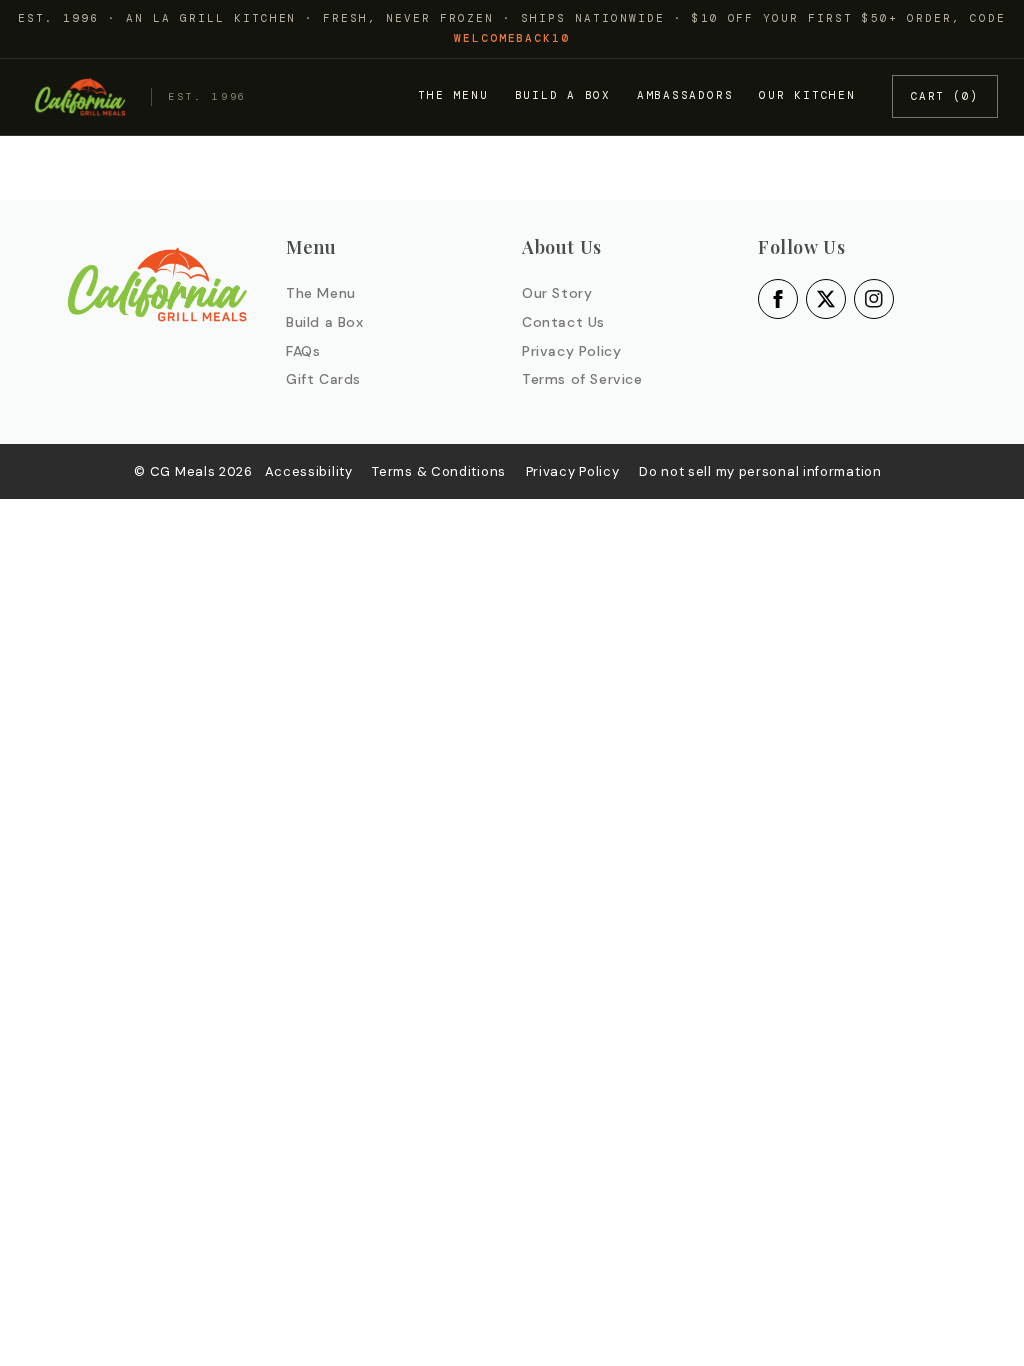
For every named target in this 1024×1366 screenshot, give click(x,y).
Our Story (557, 293)
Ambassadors (685, 95)
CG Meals (184, 471)
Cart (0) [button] (945, 96)
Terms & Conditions (439, 471)
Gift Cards (323, 379)
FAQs (303, 351)
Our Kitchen (807, 95)
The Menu (453, 95)
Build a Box (563, 95)
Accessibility (309, 471)
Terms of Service (582, 379)
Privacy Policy (571, 351)
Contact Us (563, 322)
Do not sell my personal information (760, 471)
